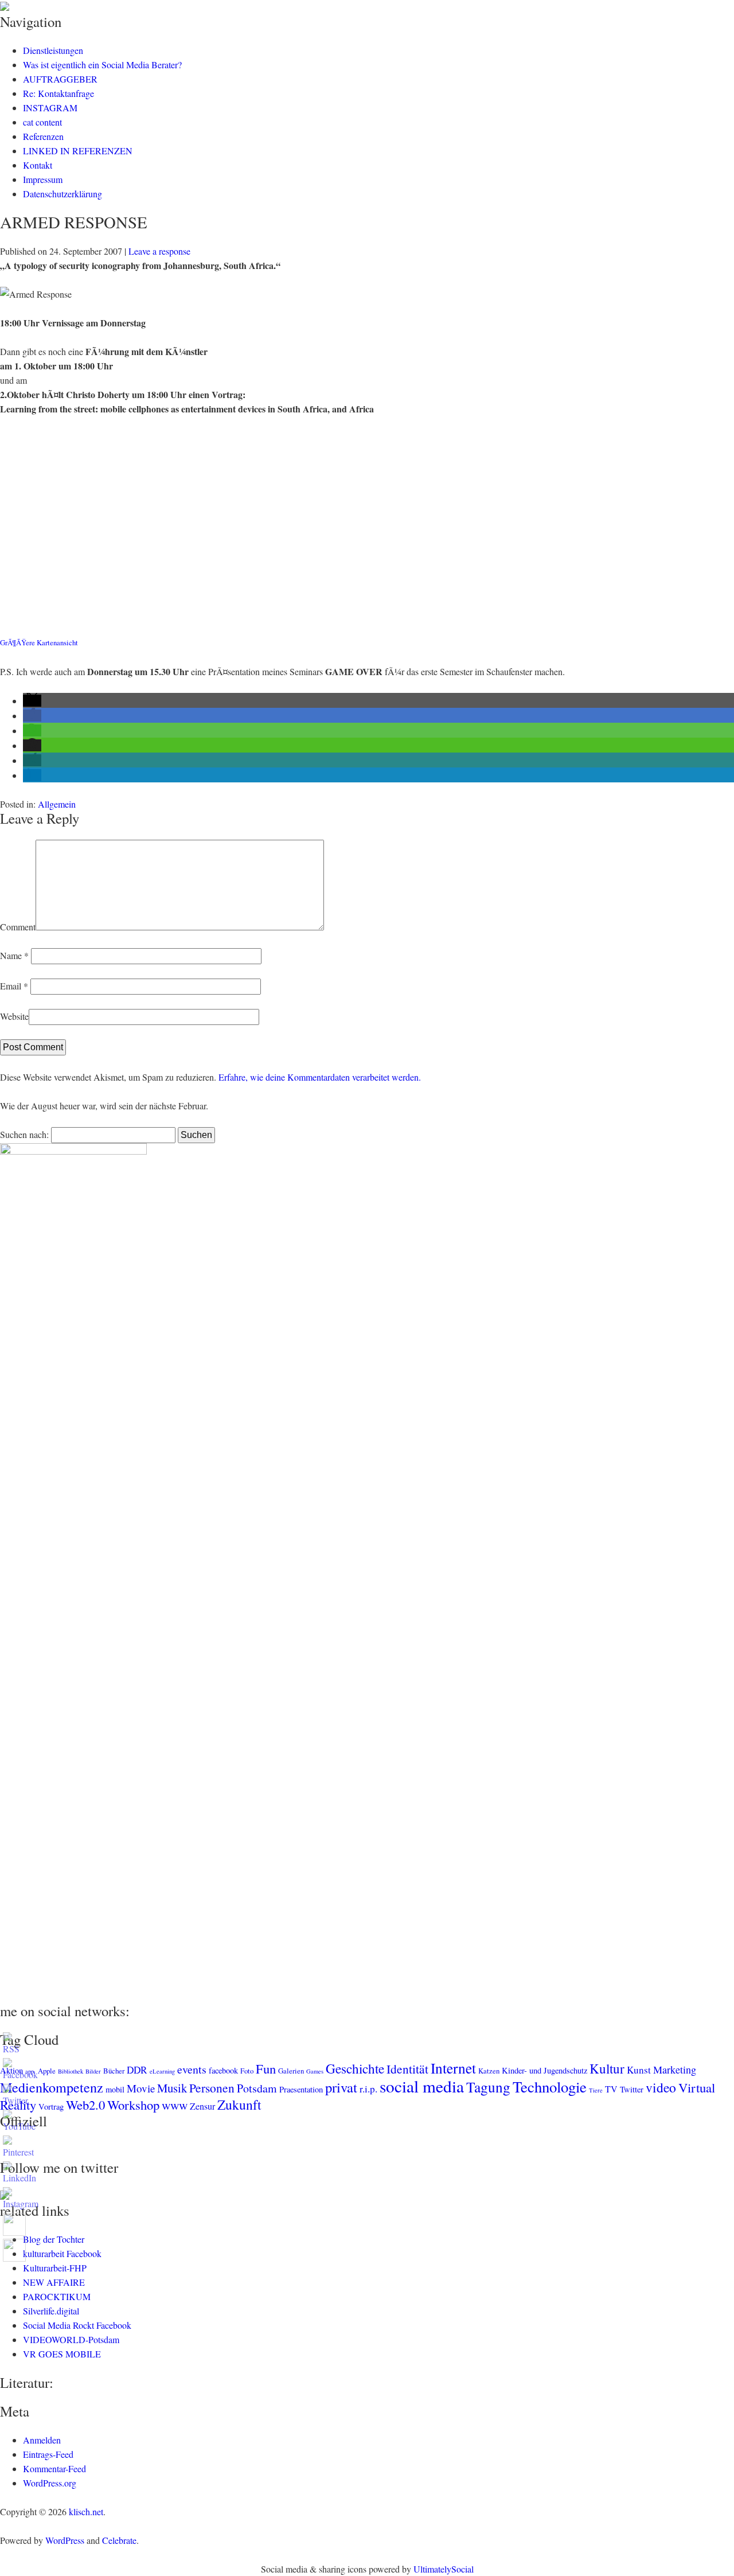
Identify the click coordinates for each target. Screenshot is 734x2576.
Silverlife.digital (51, 2311)
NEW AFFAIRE (54, 2282)
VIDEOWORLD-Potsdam (71, 2339)
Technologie (550, 2087)
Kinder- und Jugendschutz (544, 2070)
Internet (453, 2068)
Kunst (639, 2070)
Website (14, 1016)
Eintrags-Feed (48, 2454)
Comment (18, 927)
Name (14, 955)
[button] (32, 701)
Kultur (607, 2068)
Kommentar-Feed (54, 2468)
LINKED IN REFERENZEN (78, 151)
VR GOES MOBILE (62, 2354)
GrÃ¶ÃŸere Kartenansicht (39, 642)
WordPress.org (50, 2483)
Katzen (489, 2071)
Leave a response (159, 251)
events (192, 2069)
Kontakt (38, 165)
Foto (247, 2071)
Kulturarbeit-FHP (55, 2268)
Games (315, 2071)
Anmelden (42, 2440)
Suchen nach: (24, 1134)
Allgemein (57, 804)
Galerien (291, 2071)
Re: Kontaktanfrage (58, 93)
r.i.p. (368, 2089)
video (661, 2087)
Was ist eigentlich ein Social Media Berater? (102, 65)
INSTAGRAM (50, 108)
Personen (212, 2088)
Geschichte (355, 2068)
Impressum (43, 179)
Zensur (202, 2106)
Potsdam (257, 2088)
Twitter (632, 2089)
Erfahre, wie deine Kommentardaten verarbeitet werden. (320, 1077)
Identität (407, 2069)
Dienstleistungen (53, 50)
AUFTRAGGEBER (60, 79)
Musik (172, 2088)
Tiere (596, 2090)
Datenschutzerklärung (63, 194)
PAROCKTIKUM (57, 2296)
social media (422, 2086)
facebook (223, 2070)
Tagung (488, 2087)
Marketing (675, 2070)
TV (611, 2089)
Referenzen (43, 136)
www (175, 2105)
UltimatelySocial (444, 2569)
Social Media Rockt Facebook (77, 2325)
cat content (42, 122)
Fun (266, 2068)
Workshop (133, 2105)
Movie (141, 2088)
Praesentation (301, 2089)
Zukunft (239, 2105)
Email (14, 986)
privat (341, 2087)
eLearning (162, 2071)
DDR (137, 2070)
